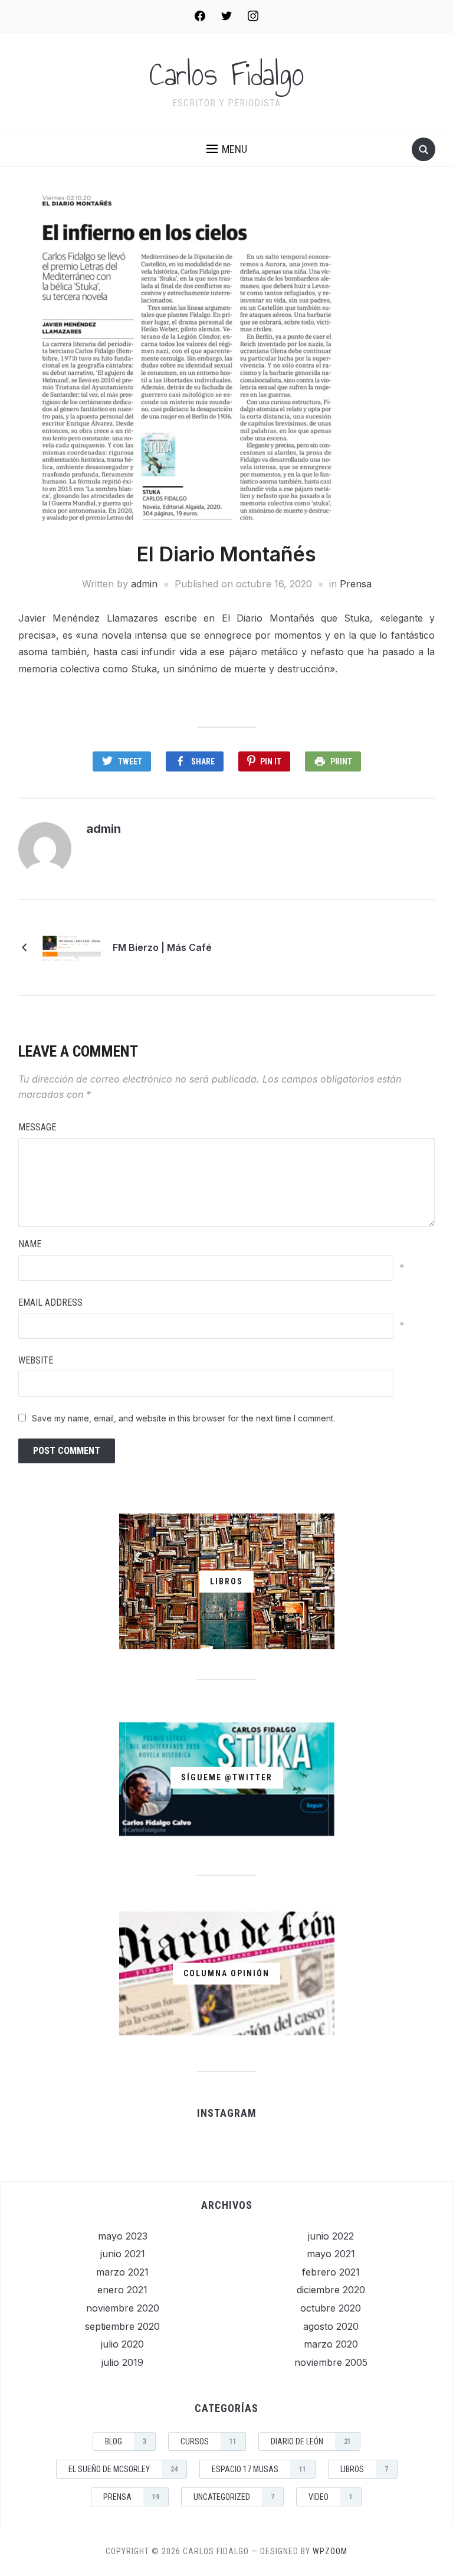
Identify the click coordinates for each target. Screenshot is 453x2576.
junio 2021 (123, 2254)
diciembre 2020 (331, 2290)
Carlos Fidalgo (227, 74)
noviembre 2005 (331, 2362)
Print (341, 761)
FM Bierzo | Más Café (162, 947)
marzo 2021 (122, 2272)
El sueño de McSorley (123, 2469)
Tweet (130, 761)
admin (144, 584)
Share (203, 761)
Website (36, 1360)
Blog (126, 2441)
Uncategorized (234, 2497)
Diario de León (311, 2441)
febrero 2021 (331, 2272)
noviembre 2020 (123, 2308)
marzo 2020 (331, 2344)
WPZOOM (330, 2551)
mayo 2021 (331, 2254)
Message (37, 1127)
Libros (364, 2469)
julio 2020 (122, 2344)
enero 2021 (122, 2290)
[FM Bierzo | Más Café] (71, 947)
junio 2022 (331, 2236)
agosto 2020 (331, 2326)
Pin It (271, 761)
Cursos (209, 2441)
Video (331, 2497)
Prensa (356, 584)
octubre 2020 (331, 2308)
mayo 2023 (123, 2236)
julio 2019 (122, 2362)
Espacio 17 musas (259, 2469)
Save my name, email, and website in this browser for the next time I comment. (183, 1418)
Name (30, 1244)
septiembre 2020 (122, 2326)
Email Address (50, 1302)
